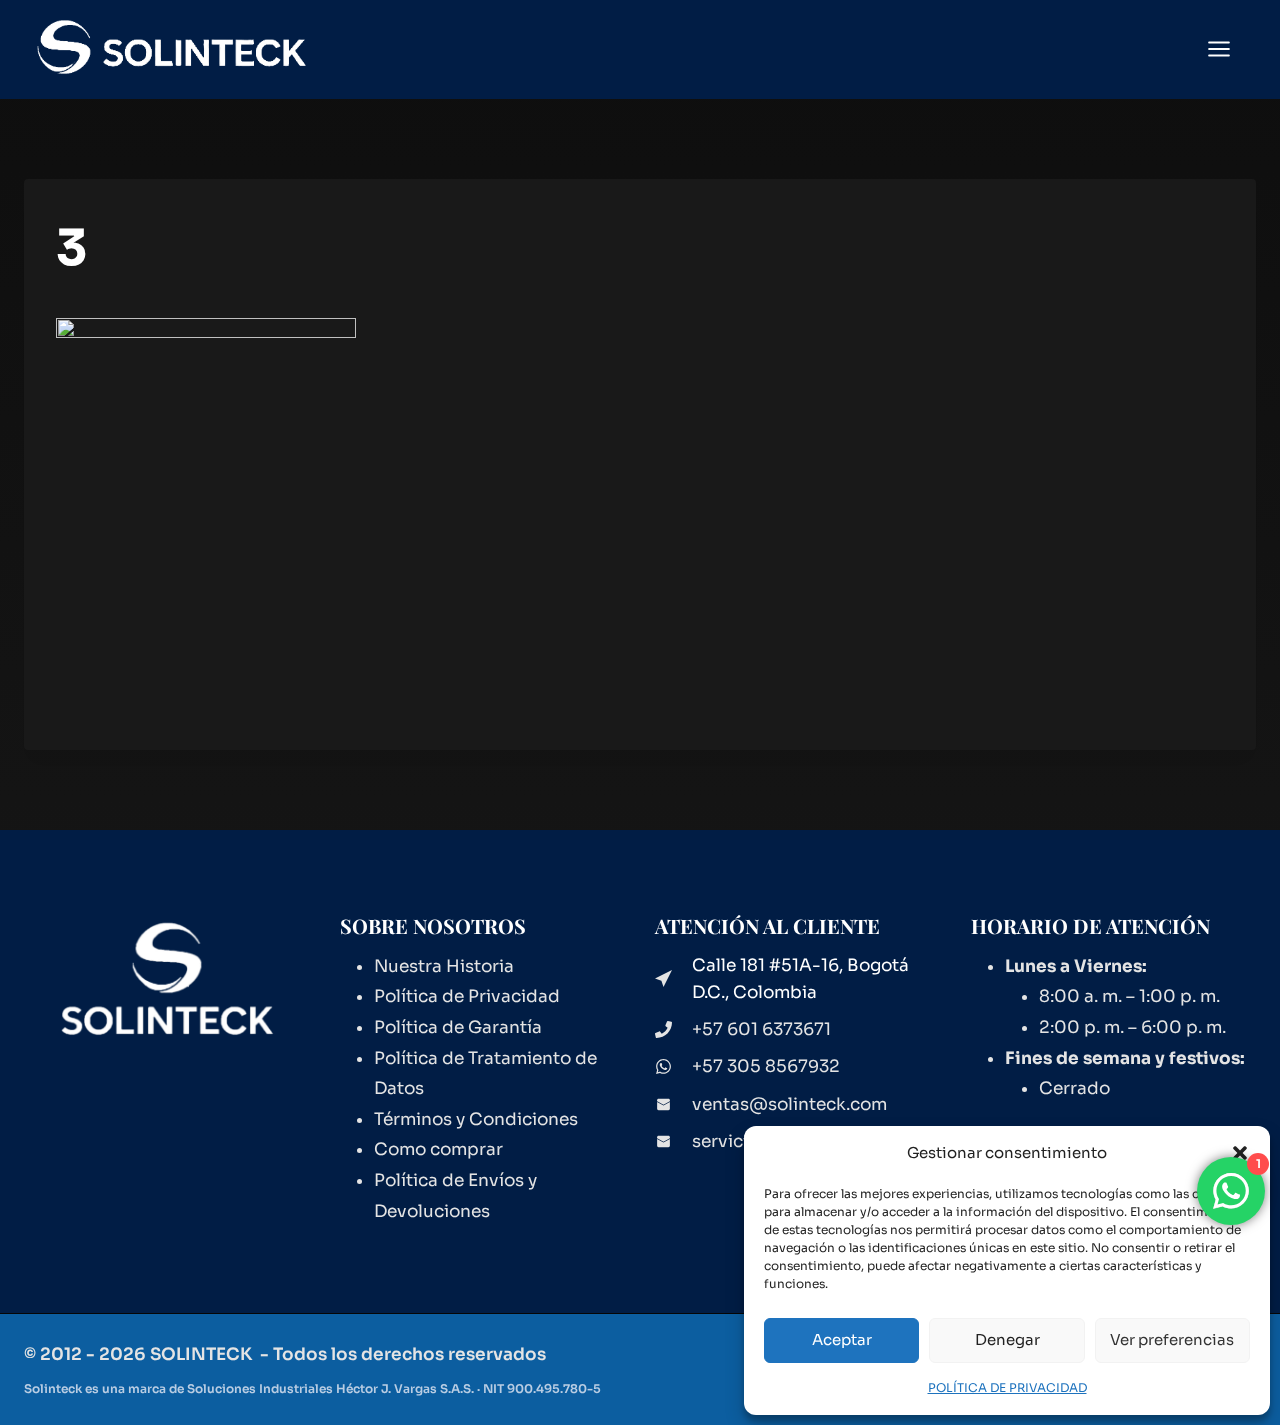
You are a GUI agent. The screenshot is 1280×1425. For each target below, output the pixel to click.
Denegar (1007, 1339)
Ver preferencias (1172, 1339)
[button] (1240, 1153)
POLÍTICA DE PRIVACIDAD (1007, 1387)
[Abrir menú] (1229, 49)
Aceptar (842, 1339)
